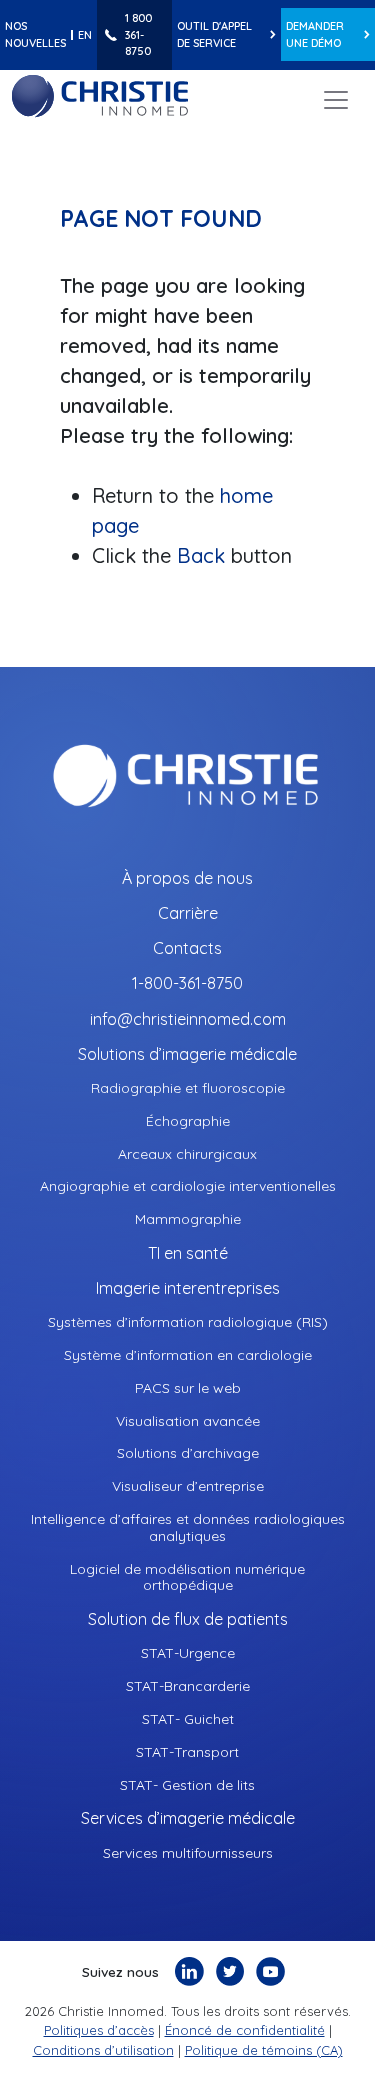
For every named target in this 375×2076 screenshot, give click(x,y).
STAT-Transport (187, 1752)
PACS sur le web (188, 1388)
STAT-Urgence (188, 1653)
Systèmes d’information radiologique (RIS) (188, 1322)
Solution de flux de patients (188, 1619)
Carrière (188, 913)
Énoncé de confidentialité (245, 2030)
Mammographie (188, 1219)
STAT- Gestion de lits (187, 1785)
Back (204, 555)
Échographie (188, 1121)
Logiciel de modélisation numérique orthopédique (187, 1578)
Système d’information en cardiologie (188, 1355)
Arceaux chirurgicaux (187, 1154)
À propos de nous (187, 878)
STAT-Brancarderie (188, 1686)
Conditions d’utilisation (103, 2050)
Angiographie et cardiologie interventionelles (188, 1186)
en (85, 35)
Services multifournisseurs (188, 1853)
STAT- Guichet (188, 1719)
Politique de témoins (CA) (264, 2050)
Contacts (187, 948)
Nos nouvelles (35, 34)
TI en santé (188, 1253)
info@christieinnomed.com (188, 1019)
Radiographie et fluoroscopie (188, 1088)
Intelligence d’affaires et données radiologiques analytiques (188, 1528)
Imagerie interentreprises (188, 1288)
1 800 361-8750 (138, 34)
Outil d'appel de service (214, 34)
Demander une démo (315, 34)
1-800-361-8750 (187, 983)
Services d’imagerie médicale (188, 1818)
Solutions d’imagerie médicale (187, 1054)
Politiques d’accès (99, 2030)
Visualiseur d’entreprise (188, 1486)
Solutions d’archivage (188, 1453)
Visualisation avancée (188, 1421)
